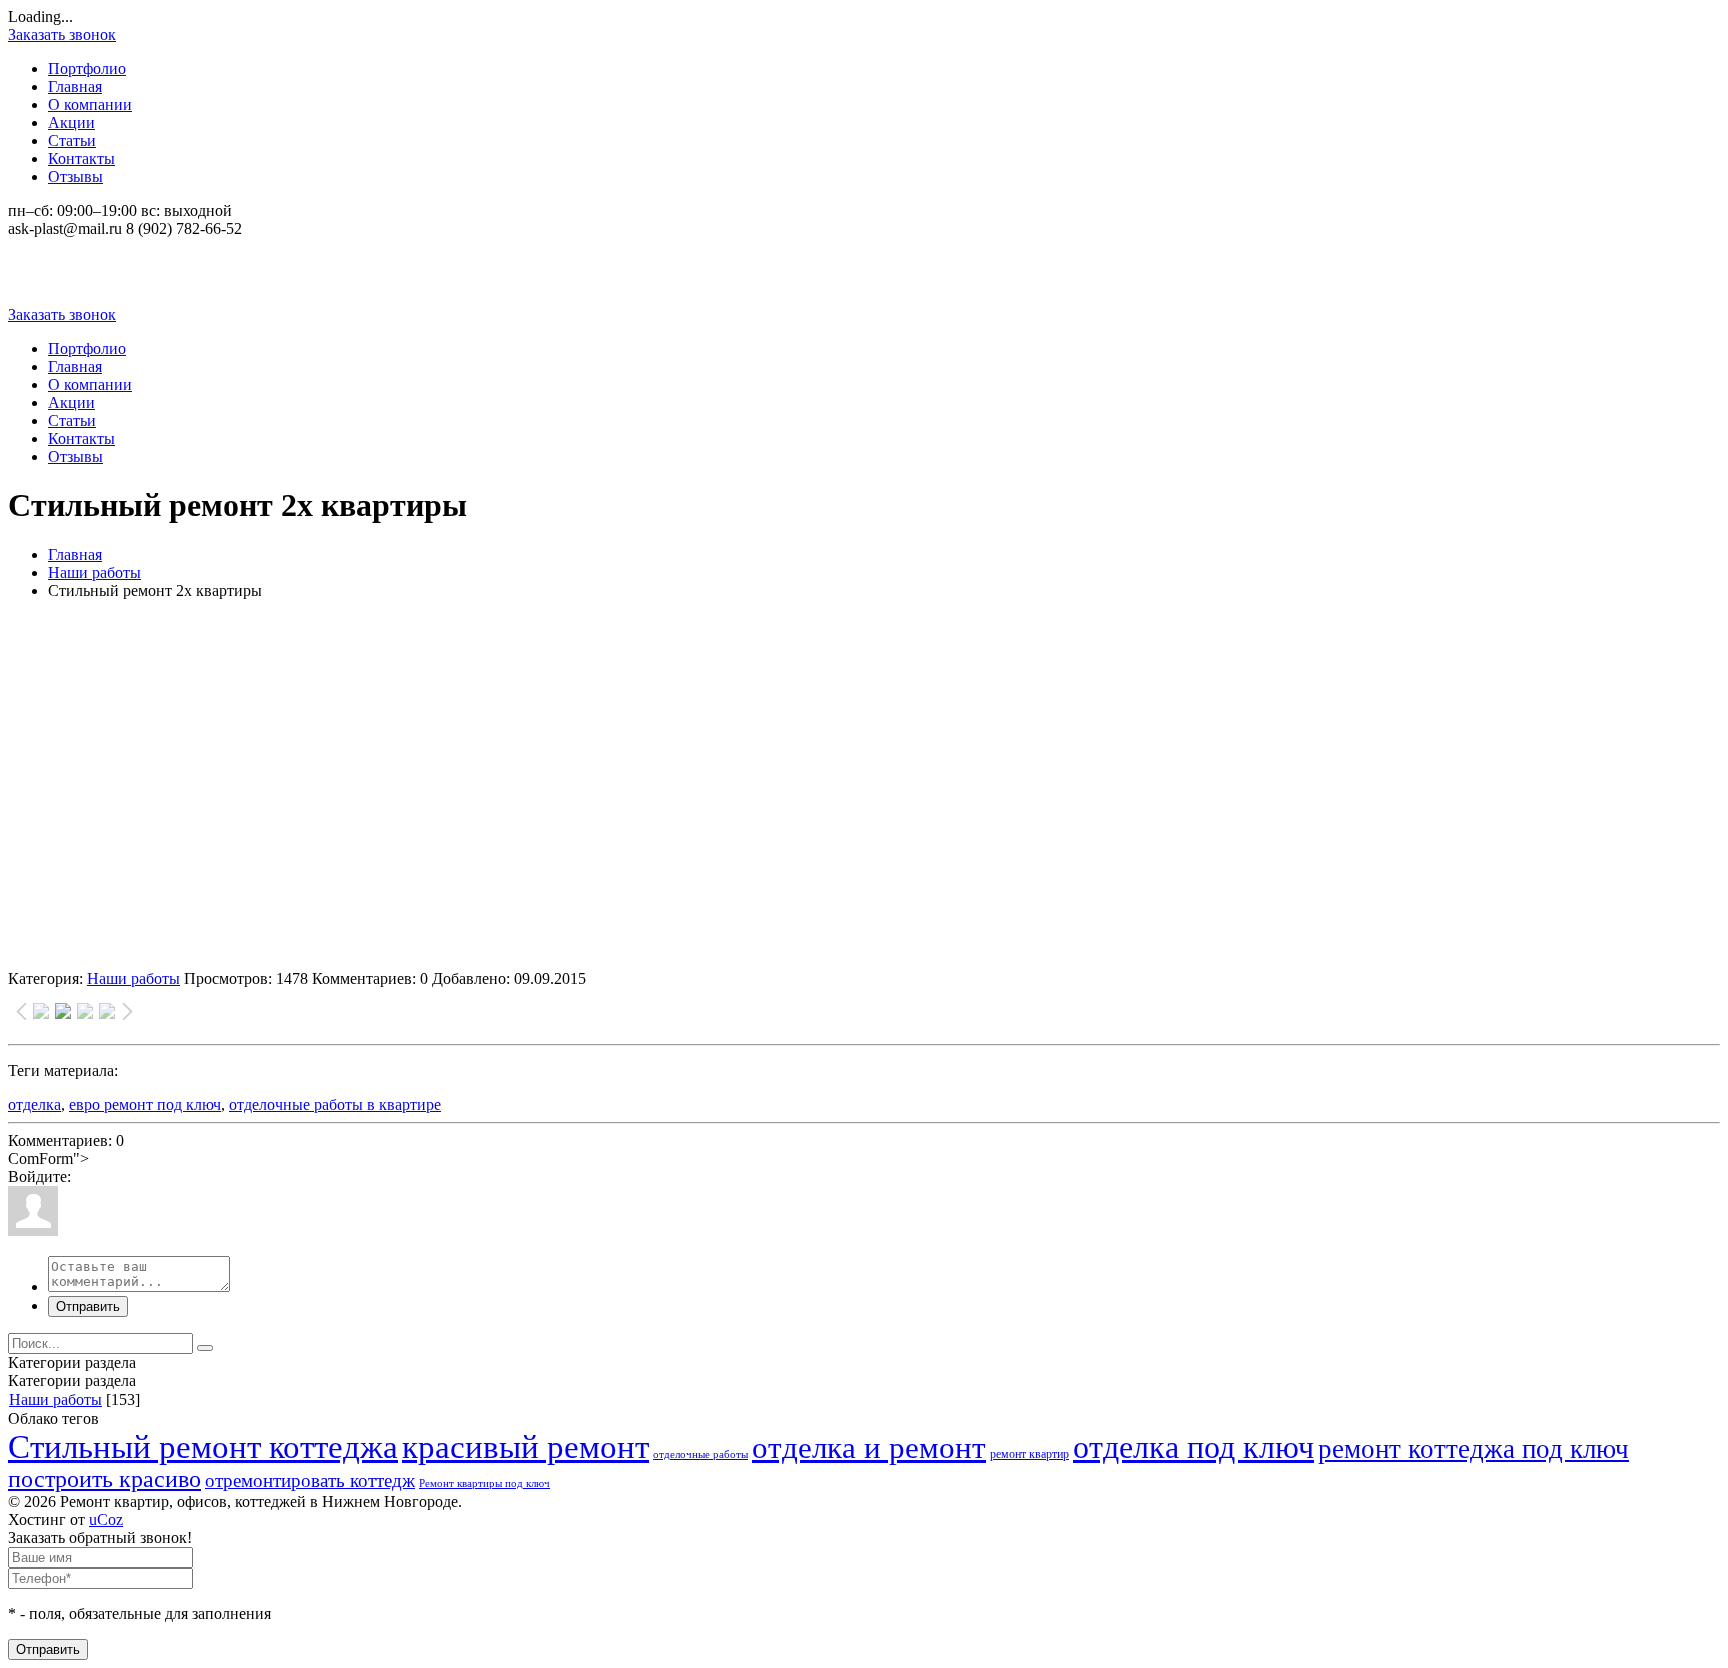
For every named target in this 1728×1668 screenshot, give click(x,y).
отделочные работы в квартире (335, 1104)
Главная (75, 554)
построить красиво (104, 1479)
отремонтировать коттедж (310, 1480)
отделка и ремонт (869, 1448)
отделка (34, 1104)
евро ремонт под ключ (145, 1104)
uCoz (106, 1519)
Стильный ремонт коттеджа (203, 1446)
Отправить (88, 1306)
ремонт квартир (1029, 1454)
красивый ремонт (525, 1446)
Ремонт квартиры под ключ (484, 1483)
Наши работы (94, 572)
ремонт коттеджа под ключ (1473, 1449)
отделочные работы (700, 1454)
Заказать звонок (62, 34)
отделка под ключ (1193, 1447)
